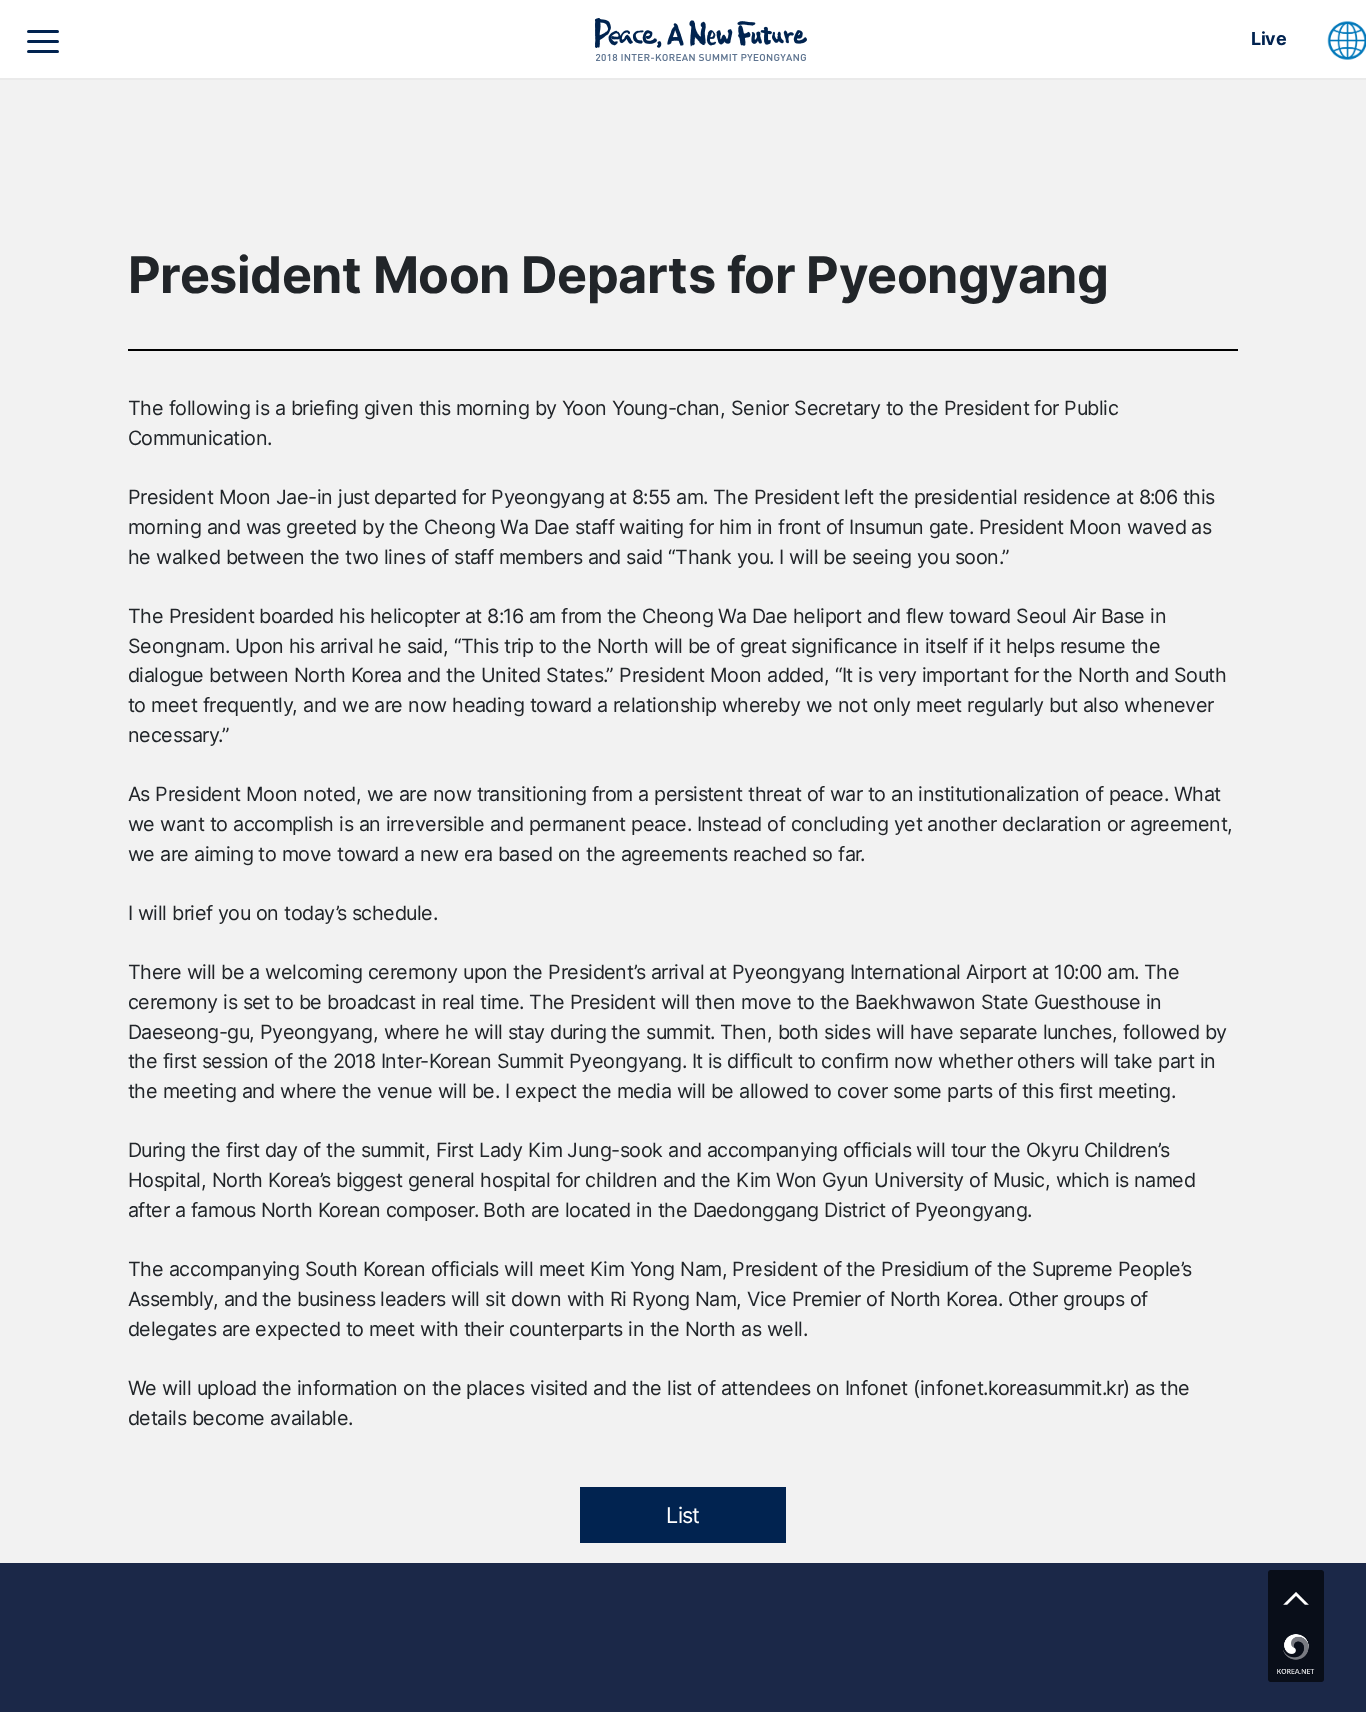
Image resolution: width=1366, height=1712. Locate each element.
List (683, 1515)
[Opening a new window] (1296, 1654)
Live (1268, 38)
